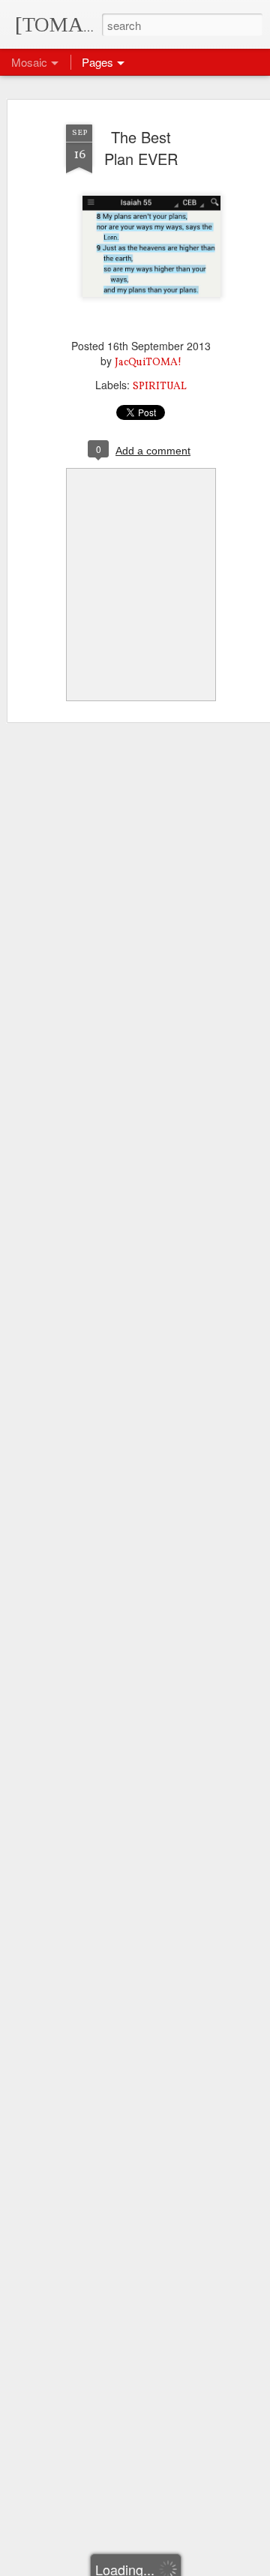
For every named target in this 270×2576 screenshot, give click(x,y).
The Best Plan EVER (141, 148)
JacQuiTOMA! (148, 363)
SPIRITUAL (160, 387)
